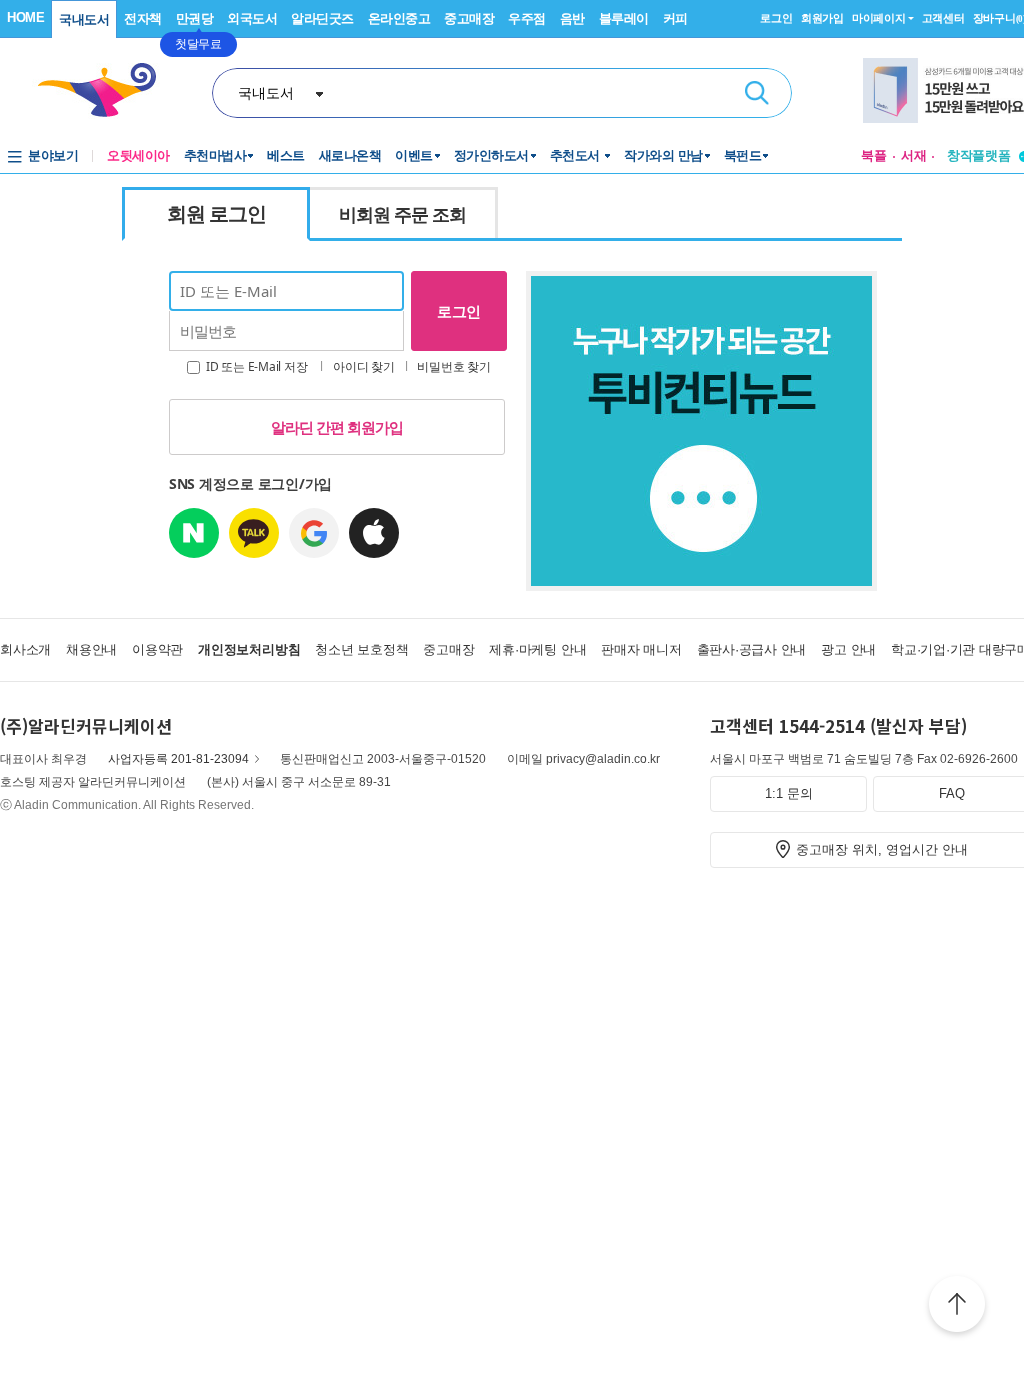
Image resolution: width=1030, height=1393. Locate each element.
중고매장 (469, 18)
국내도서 (84, 19)
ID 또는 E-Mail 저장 (255, 366)
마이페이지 (879, 18)
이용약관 (157, 649)
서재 (914, 155)
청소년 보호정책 (361, 649)
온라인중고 (399, 18)
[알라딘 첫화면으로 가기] (106, 90)
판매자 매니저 (641, 649)
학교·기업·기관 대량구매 (960, 649)
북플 (874, 155)
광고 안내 (848, 649)
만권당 (195, 18)
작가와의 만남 (663, 155)
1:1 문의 (789, 793)
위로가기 (957, 1307)
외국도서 (252, 18)
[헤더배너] (946, 90)
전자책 (143, 18)
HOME (25, 17)
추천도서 (577, 155)
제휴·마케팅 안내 (537, 649)
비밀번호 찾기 (453, 366)
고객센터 (943, 18)
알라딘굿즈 (322, 18)
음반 (572, 18)
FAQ (952, 793)
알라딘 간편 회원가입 (337, 427)
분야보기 (53, 155)
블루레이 (624, 18)
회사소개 (25, 649)
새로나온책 (350, 155)
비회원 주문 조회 (402, 214)
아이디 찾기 (364, 366)
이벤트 (414, 155)
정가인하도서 (491, 155)
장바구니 (999, 18)
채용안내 (91, 649)
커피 (675, 18)
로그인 (776, 18)
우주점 (527, 18)
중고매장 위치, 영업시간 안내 (882, 849)
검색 (757, 93)
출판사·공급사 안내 (752, 649)
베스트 (286, 155)
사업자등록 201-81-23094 (178, 759)
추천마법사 (215, 155)
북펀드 (743, 155)
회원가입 (822, 18)
